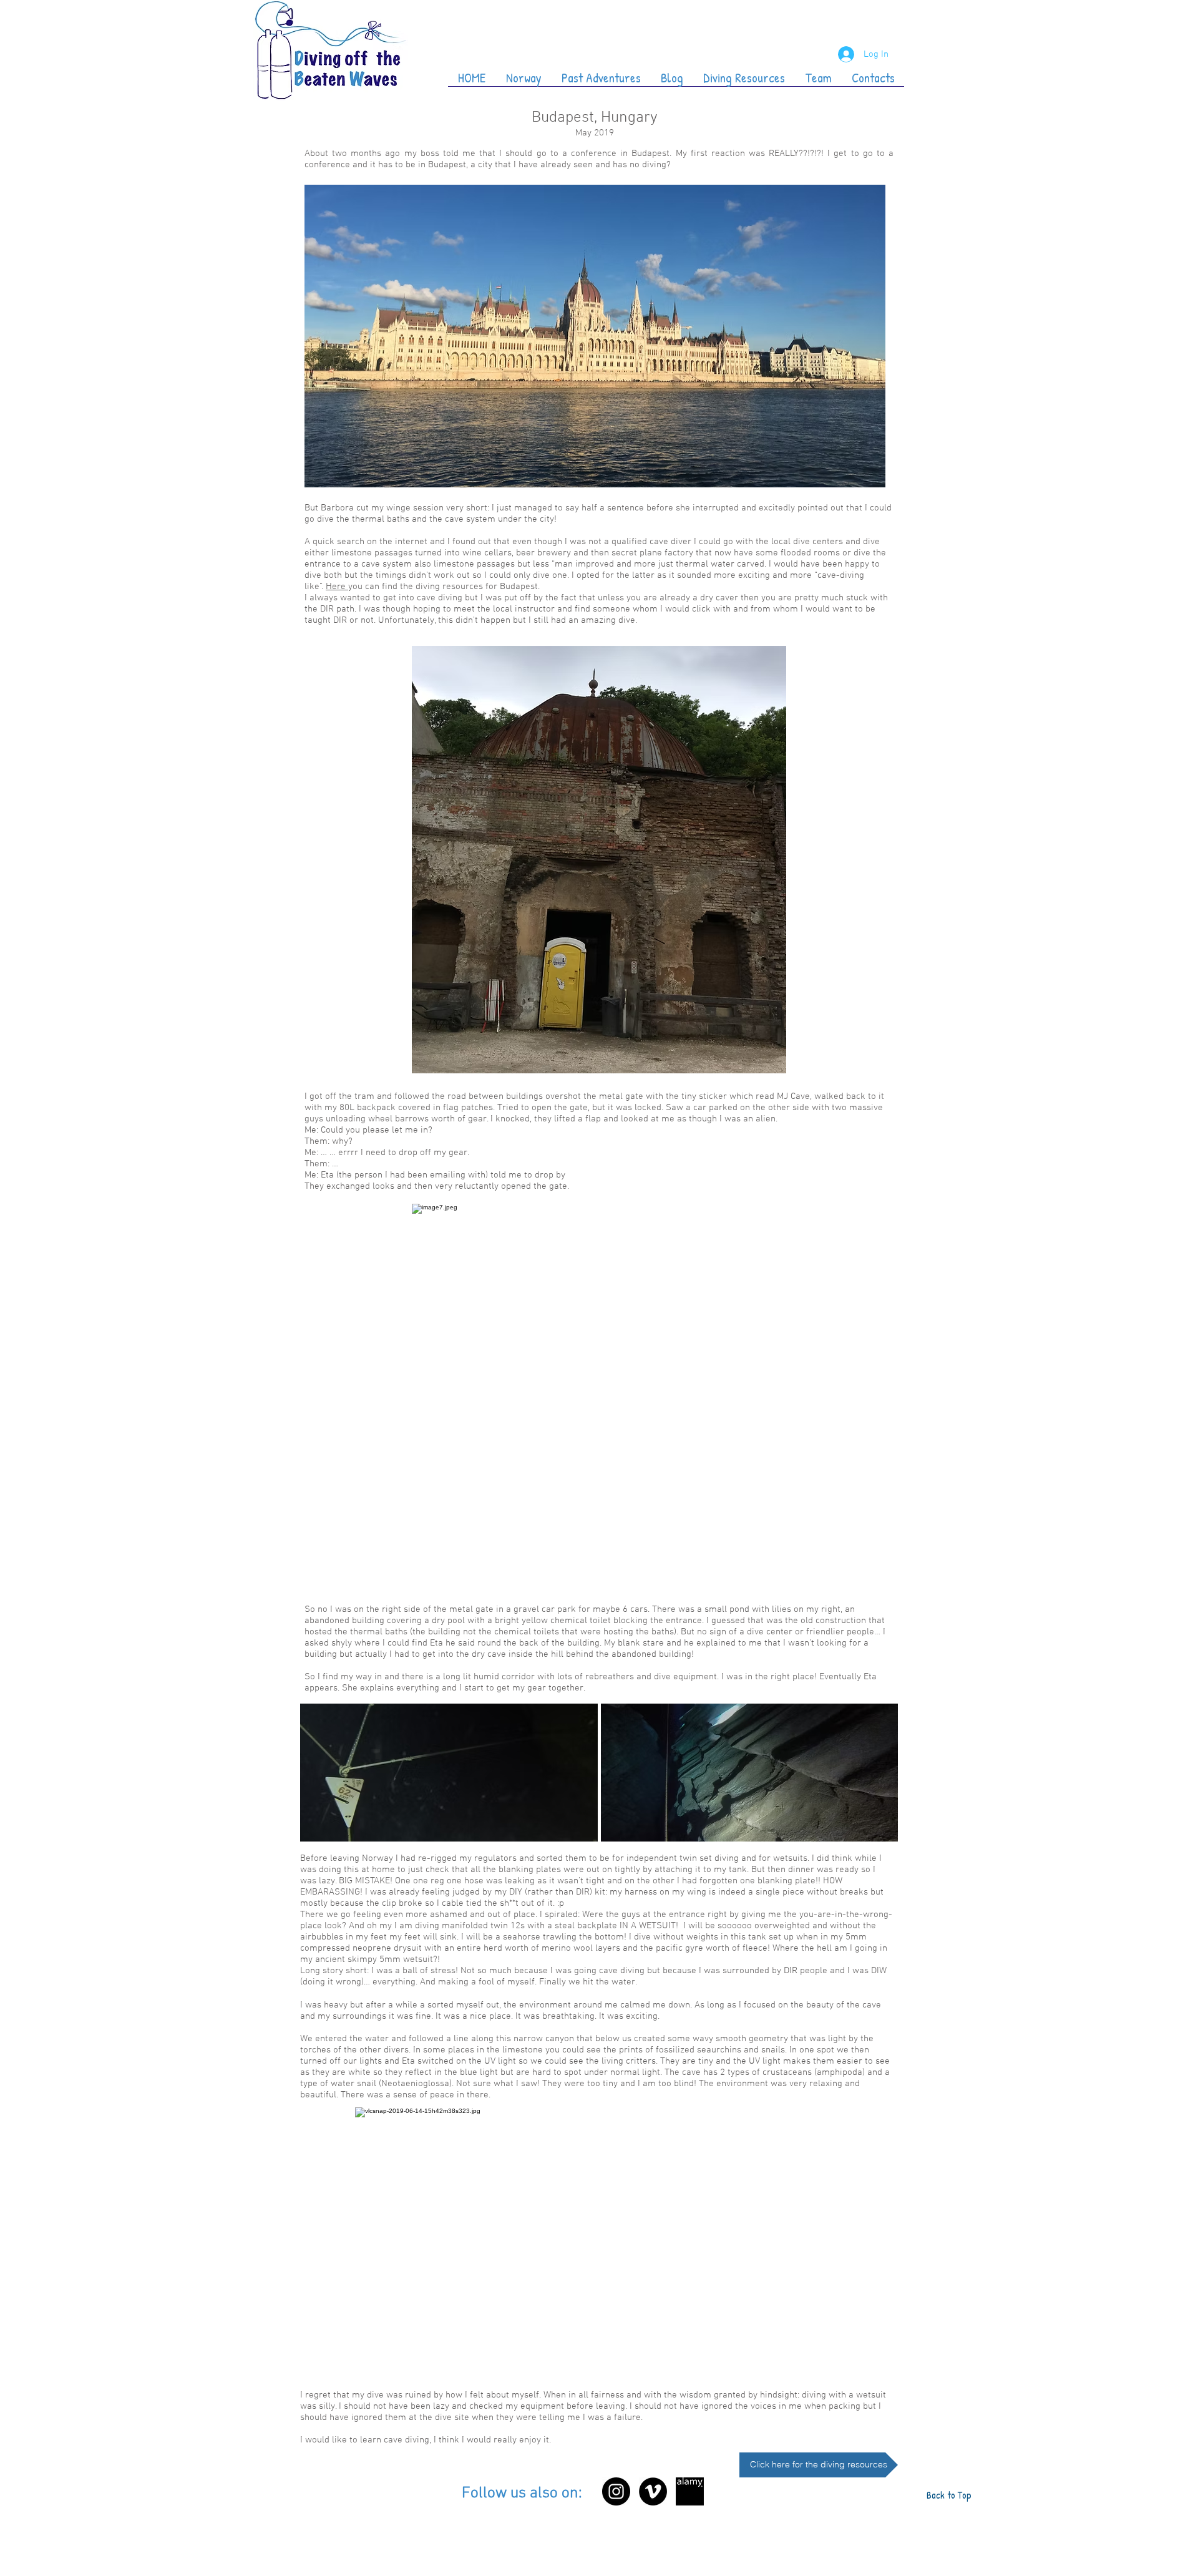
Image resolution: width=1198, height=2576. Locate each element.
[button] (449, 1773)
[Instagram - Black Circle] (616, 2491)
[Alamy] (690, 2491)
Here (337, 587)
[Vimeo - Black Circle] (653, 2491)
